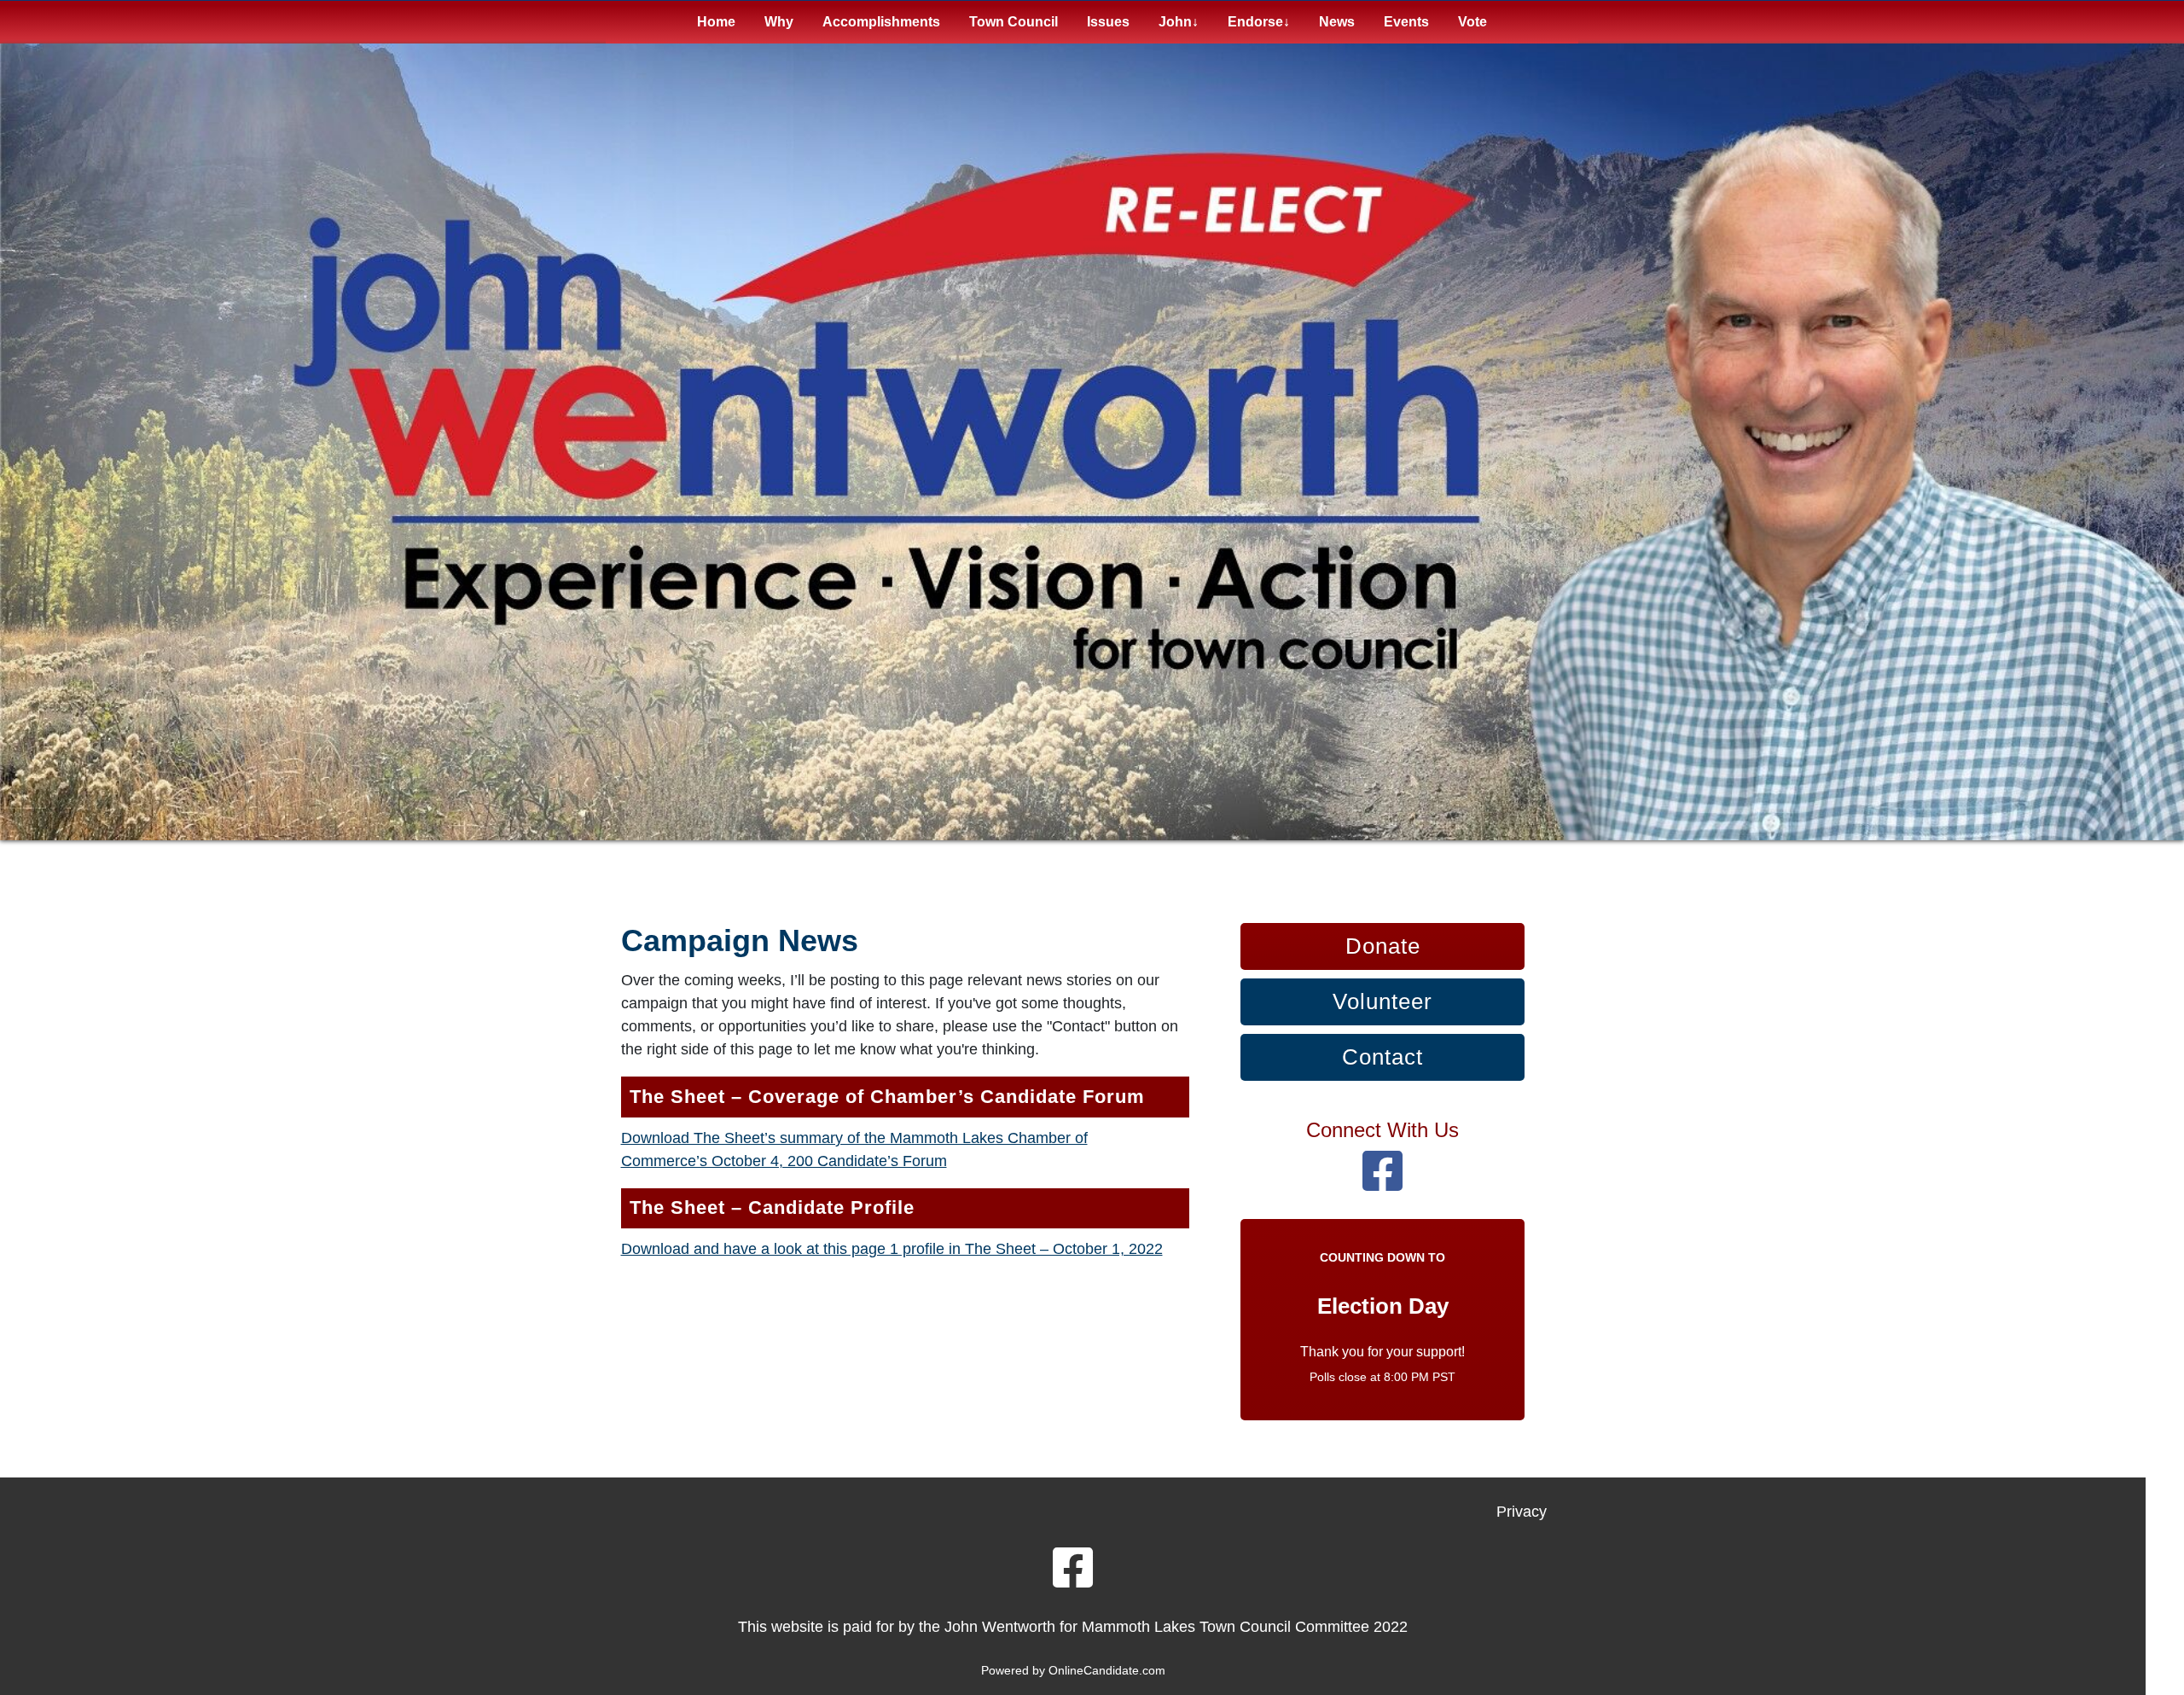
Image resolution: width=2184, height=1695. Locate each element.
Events (1406, 22)
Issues (1108, 22)
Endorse (1255, 22)
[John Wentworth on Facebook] (1382, 1183)
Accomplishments (881, 22)
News (1337, 22)
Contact (1382, 1057)
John (1175, 22)
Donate (1383, 946)
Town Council (1014, 22)
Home (716, 22)
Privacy (1522, 1512)
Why (779, 22)
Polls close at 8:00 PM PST (1382, 1377)
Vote (1472, 22)
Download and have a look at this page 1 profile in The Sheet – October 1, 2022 (892, 1249)
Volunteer (1382, 1001)
